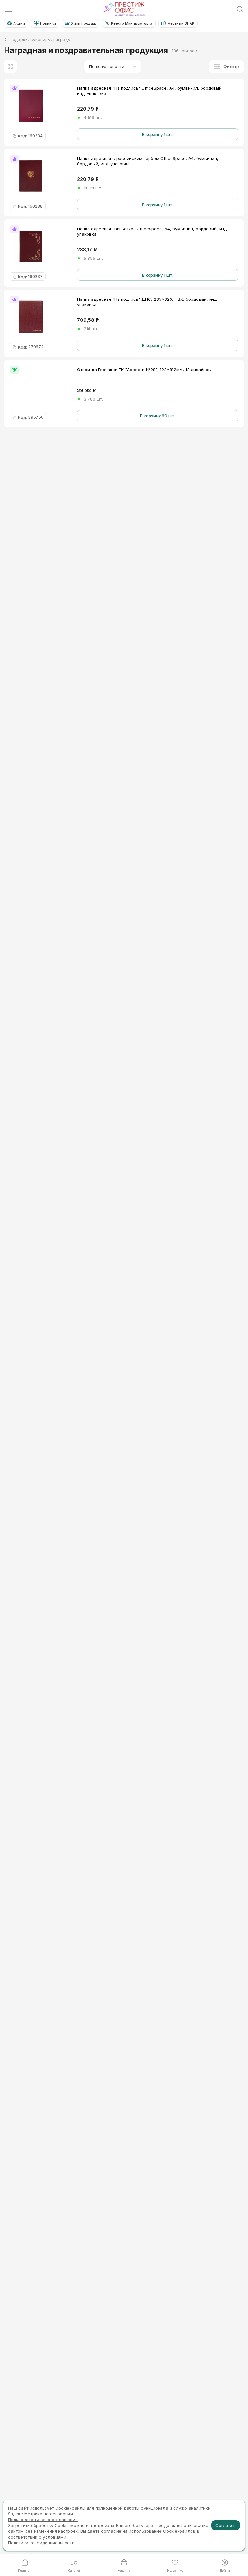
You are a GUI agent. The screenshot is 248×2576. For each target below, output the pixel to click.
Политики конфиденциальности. (42, 2543)
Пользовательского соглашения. (43, 2520)
